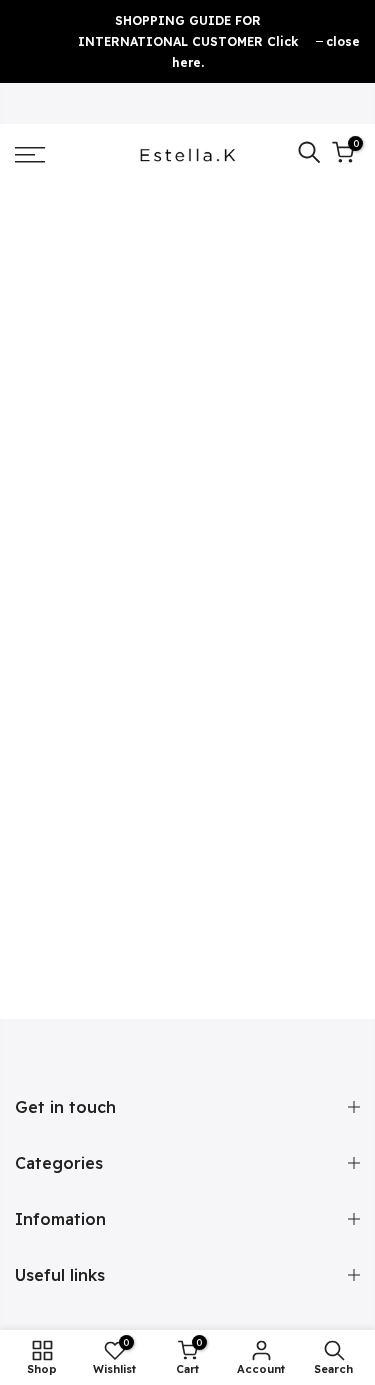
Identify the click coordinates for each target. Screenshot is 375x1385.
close (343, 41)
